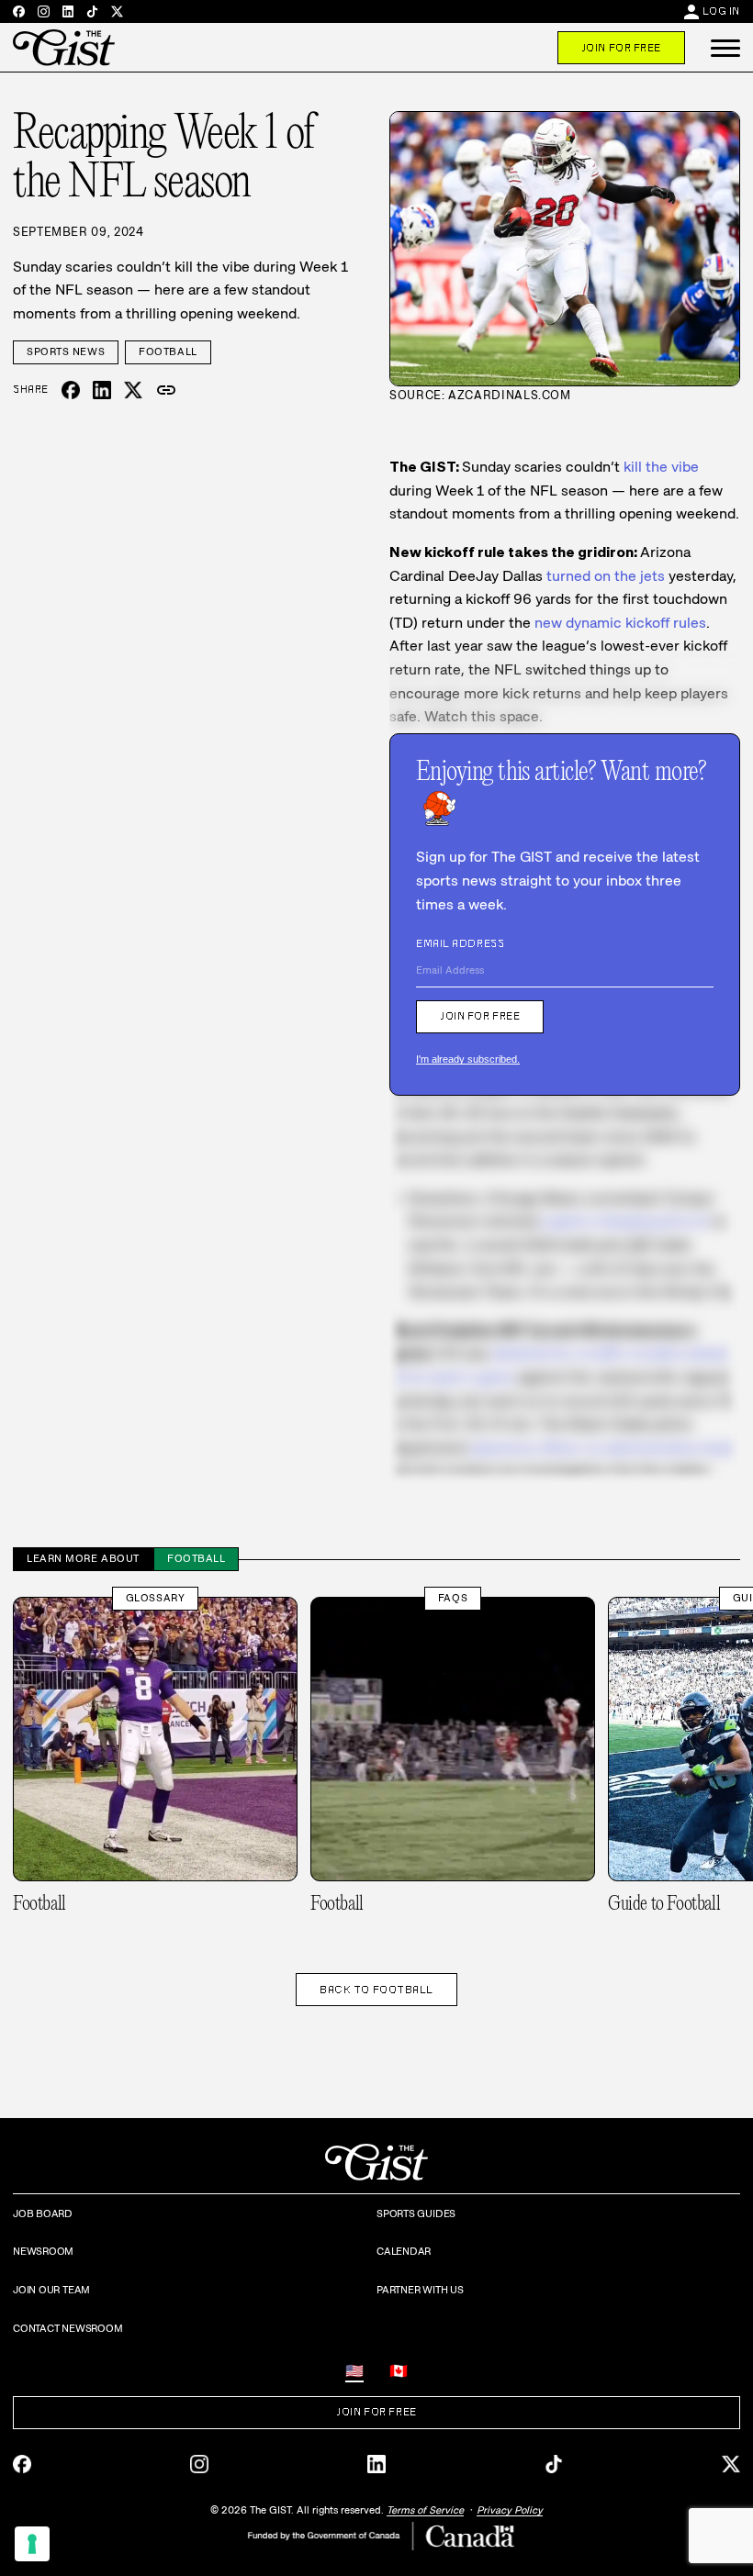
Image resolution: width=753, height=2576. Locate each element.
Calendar (404, 2251)
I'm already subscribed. (468, 1059)
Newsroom (43, 2251)
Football (168, 351)
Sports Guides (416, 2214)
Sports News (66, 351)
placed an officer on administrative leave (605, 1448)
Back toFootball (376, 1990)
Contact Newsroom (67, 2328)
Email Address (460, 943)
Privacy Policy (510, 2510)
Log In (721, 11)
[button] (725, 48)
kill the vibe (661, 467)
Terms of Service (425, 2510)
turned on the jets (606, 576)
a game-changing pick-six (625, 1221)
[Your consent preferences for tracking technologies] (32, 2544)
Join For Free (621, 48)
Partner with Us (420, 2290)
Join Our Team (51, 2290)
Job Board (43, 2214)
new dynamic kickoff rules (620, 623)
